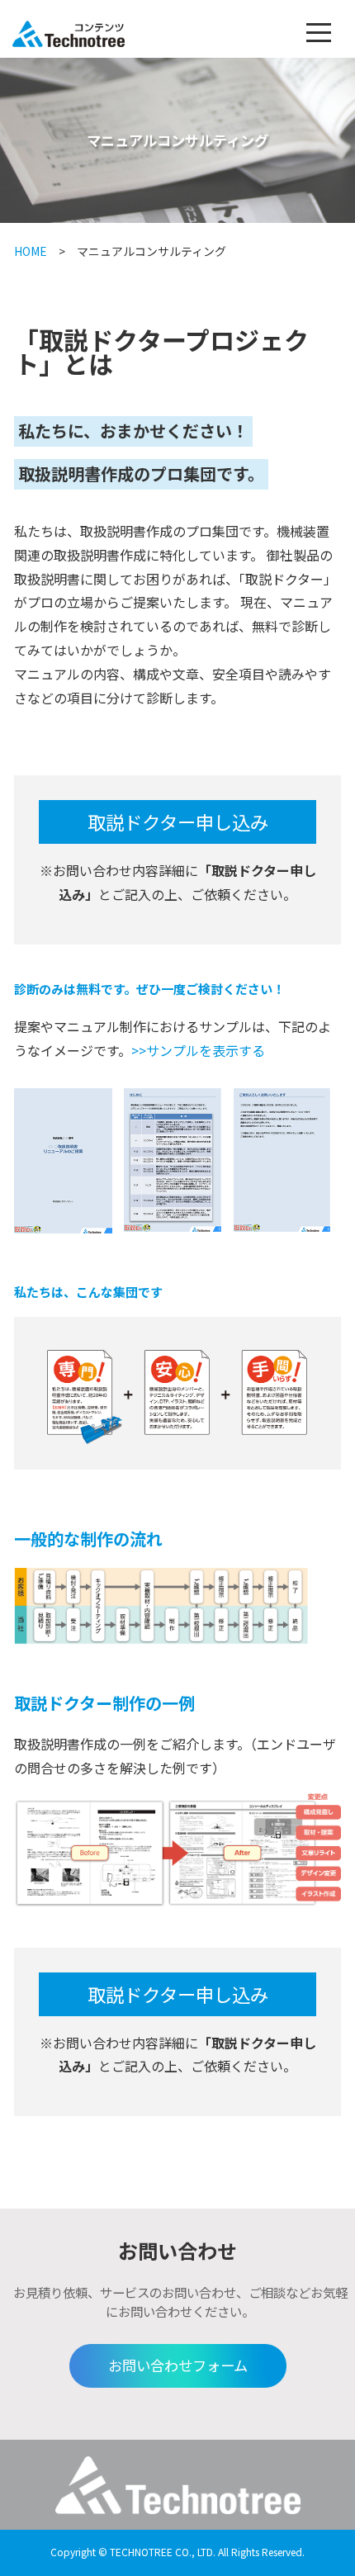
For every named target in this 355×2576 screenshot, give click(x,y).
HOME (31, 251)
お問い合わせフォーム (178, 2365)
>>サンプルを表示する (198, 1050)
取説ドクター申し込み (178, 822)
